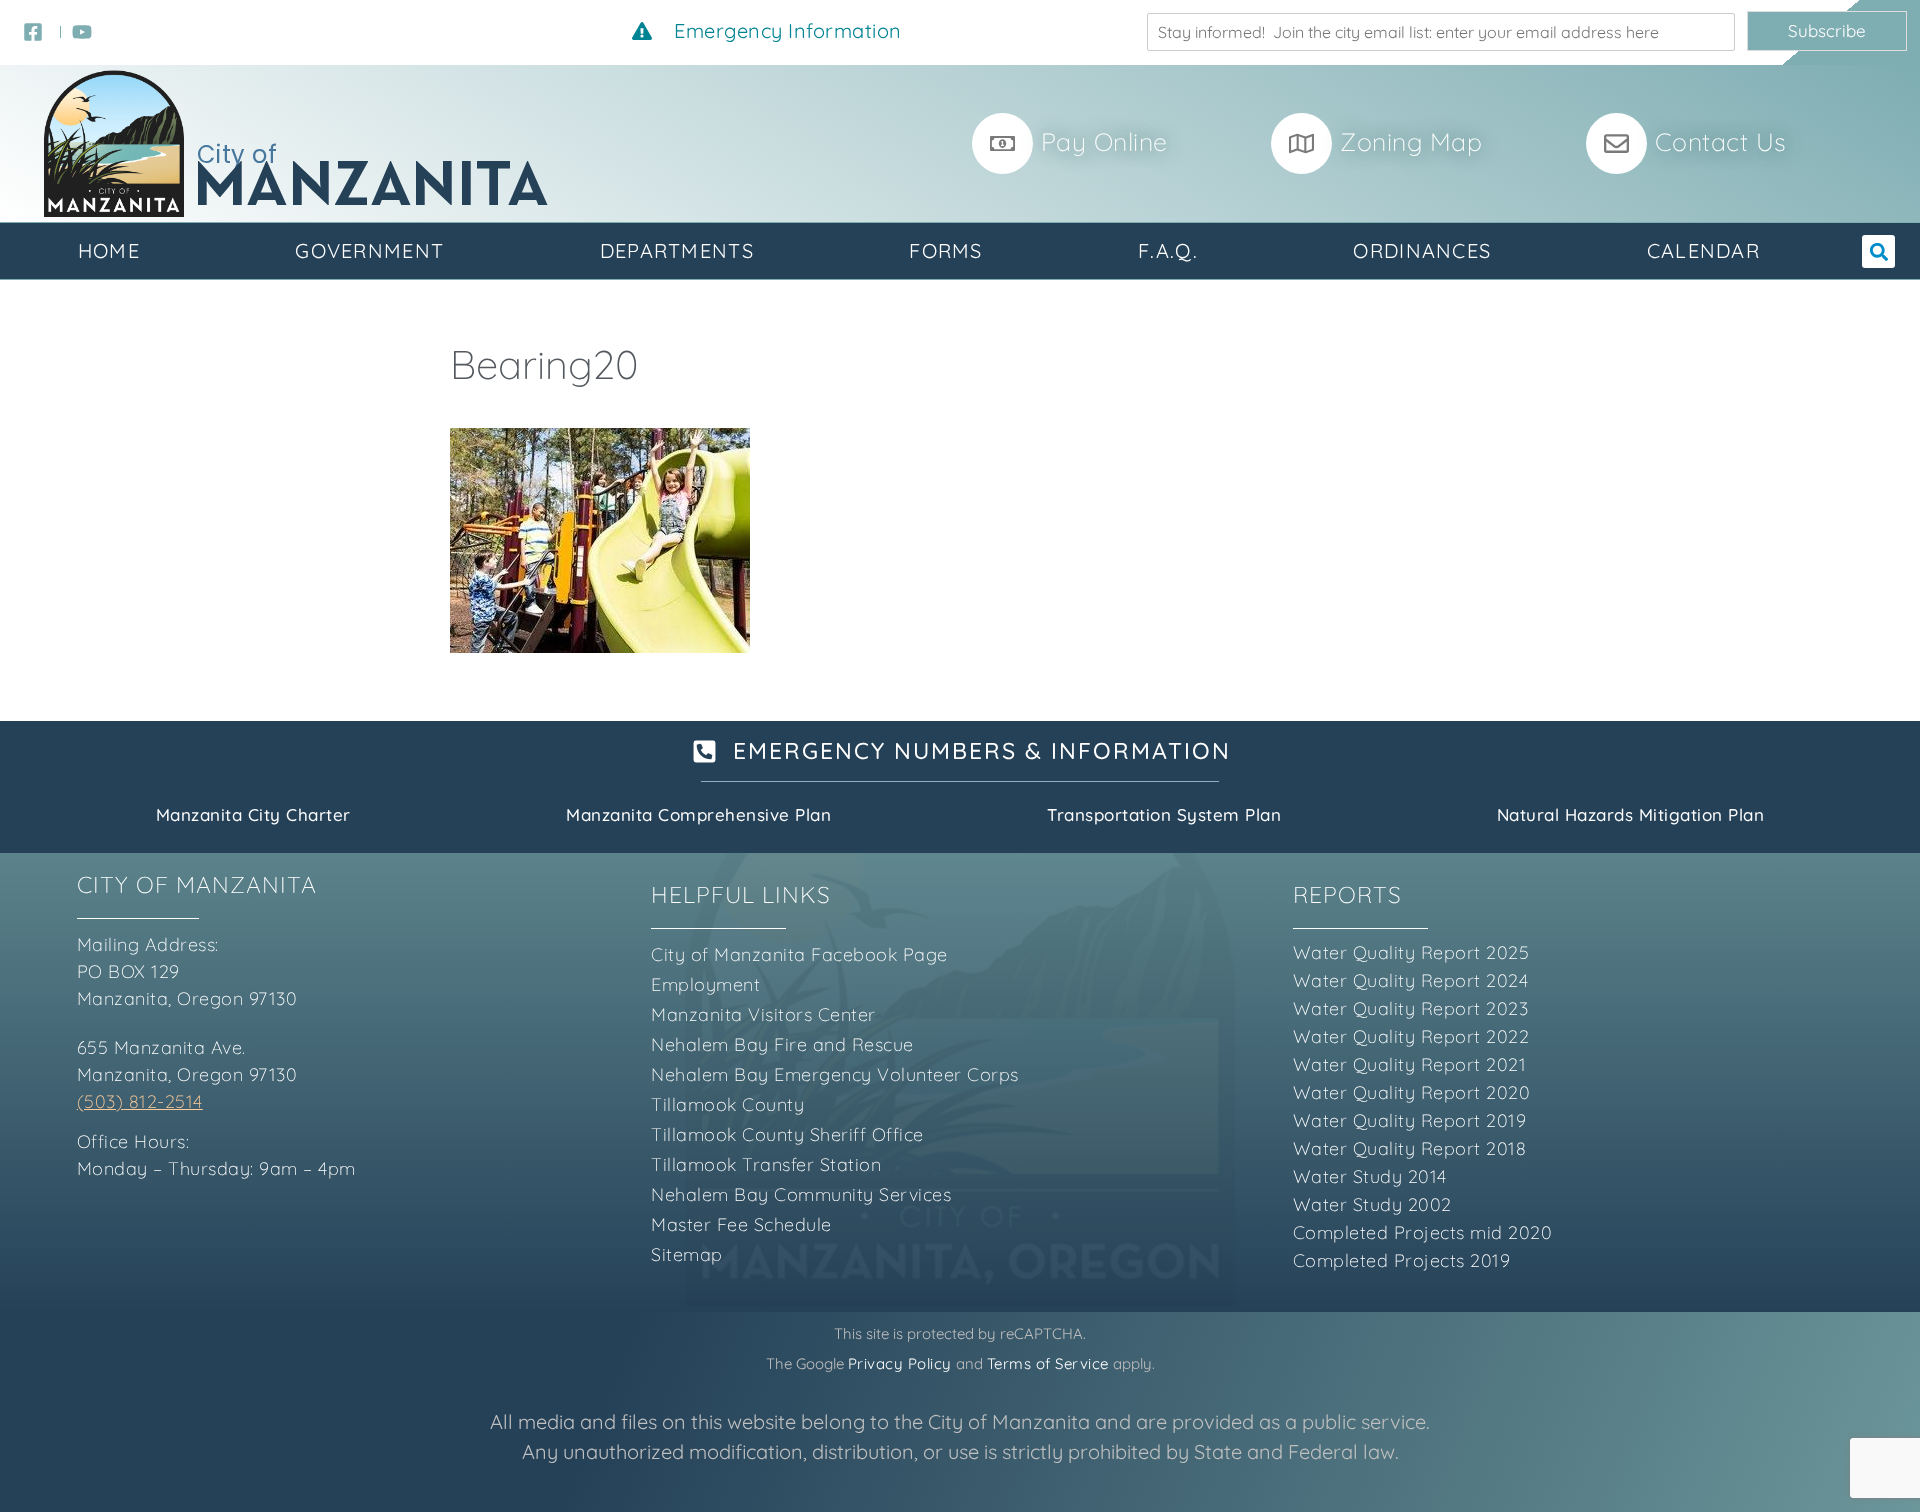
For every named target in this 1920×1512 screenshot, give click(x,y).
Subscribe (1827, 30)
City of (237, 154)
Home (109, 250)
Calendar (1703, 250)
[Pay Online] (1002, 143)
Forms (946, 250)
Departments (677, 250)
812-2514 (163, 1101)
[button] (1878, 251)
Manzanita (372, 189)
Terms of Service (1048, 1363)
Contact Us (1721, 141)
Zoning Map (1411, 141)
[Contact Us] (1616, 143)
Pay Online (1104, 141)
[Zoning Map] (1301, 143)
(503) (100, 1101)
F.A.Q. (1168, 250)
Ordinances (1422, 250)
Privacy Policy (900, 1363)
